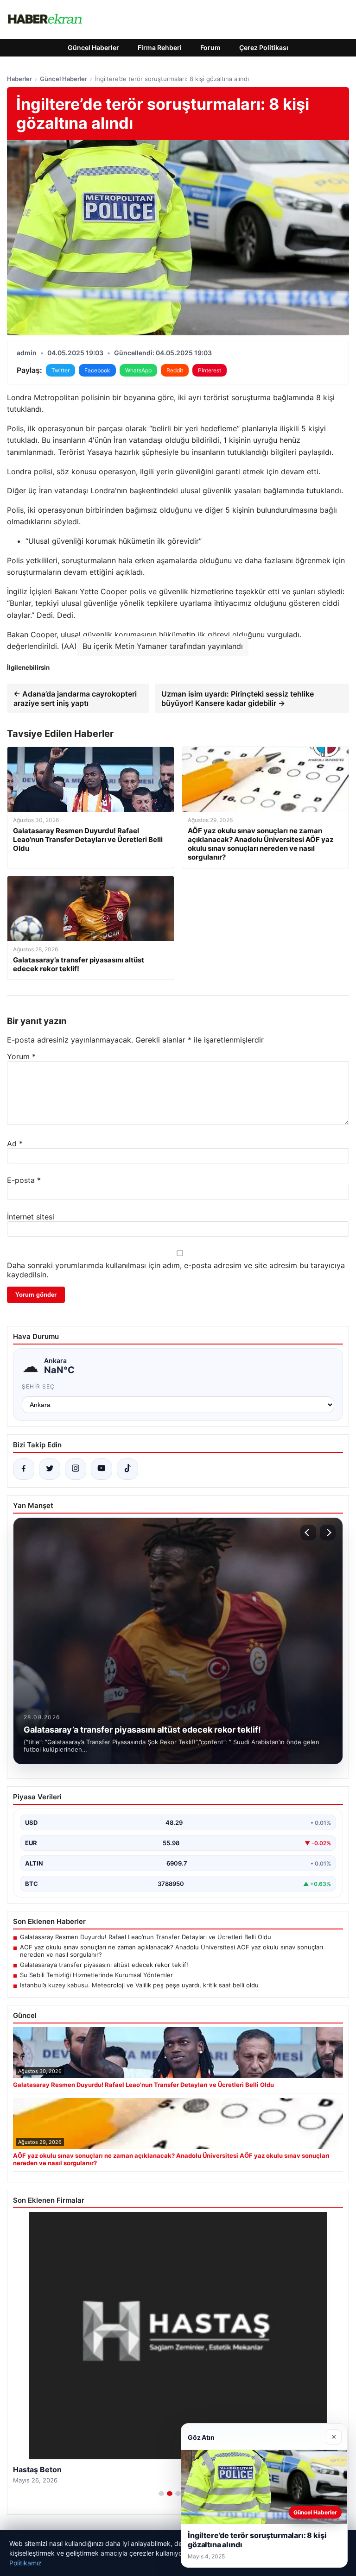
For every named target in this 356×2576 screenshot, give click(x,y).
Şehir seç (38, 1386)
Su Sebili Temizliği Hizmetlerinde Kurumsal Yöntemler (96, 1975)
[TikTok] (127, 1469)
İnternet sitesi (31, 1217)
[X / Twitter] (50, 1469)
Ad (15, 1143)
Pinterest (210, 370)
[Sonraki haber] (328, 1533)
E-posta (24, 1180)
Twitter (60, 370)
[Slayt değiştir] (161, 2494)
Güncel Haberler (93, 47)
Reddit (175, 370)
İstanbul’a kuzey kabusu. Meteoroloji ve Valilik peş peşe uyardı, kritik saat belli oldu (139, 1985)
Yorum (21, 1056)
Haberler (19, 79)
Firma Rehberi (160, 47)
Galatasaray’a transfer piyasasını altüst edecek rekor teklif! (104, 1965)
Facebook (97, 370)
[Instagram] (76, 1469)
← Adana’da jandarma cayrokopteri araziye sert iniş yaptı (75, 698)
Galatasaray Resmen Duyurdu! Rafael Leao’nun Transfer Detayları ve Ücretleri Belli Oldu (146, 1937)
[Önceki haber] (308, 1533)
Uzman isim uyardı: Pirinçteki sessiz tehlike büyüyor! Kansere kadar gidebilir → (238, 698)
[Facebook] (24, 1469)
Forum (210, 47)
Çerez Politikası (264, 47)
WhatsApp (138, 370)
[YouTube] (102, 1469)
